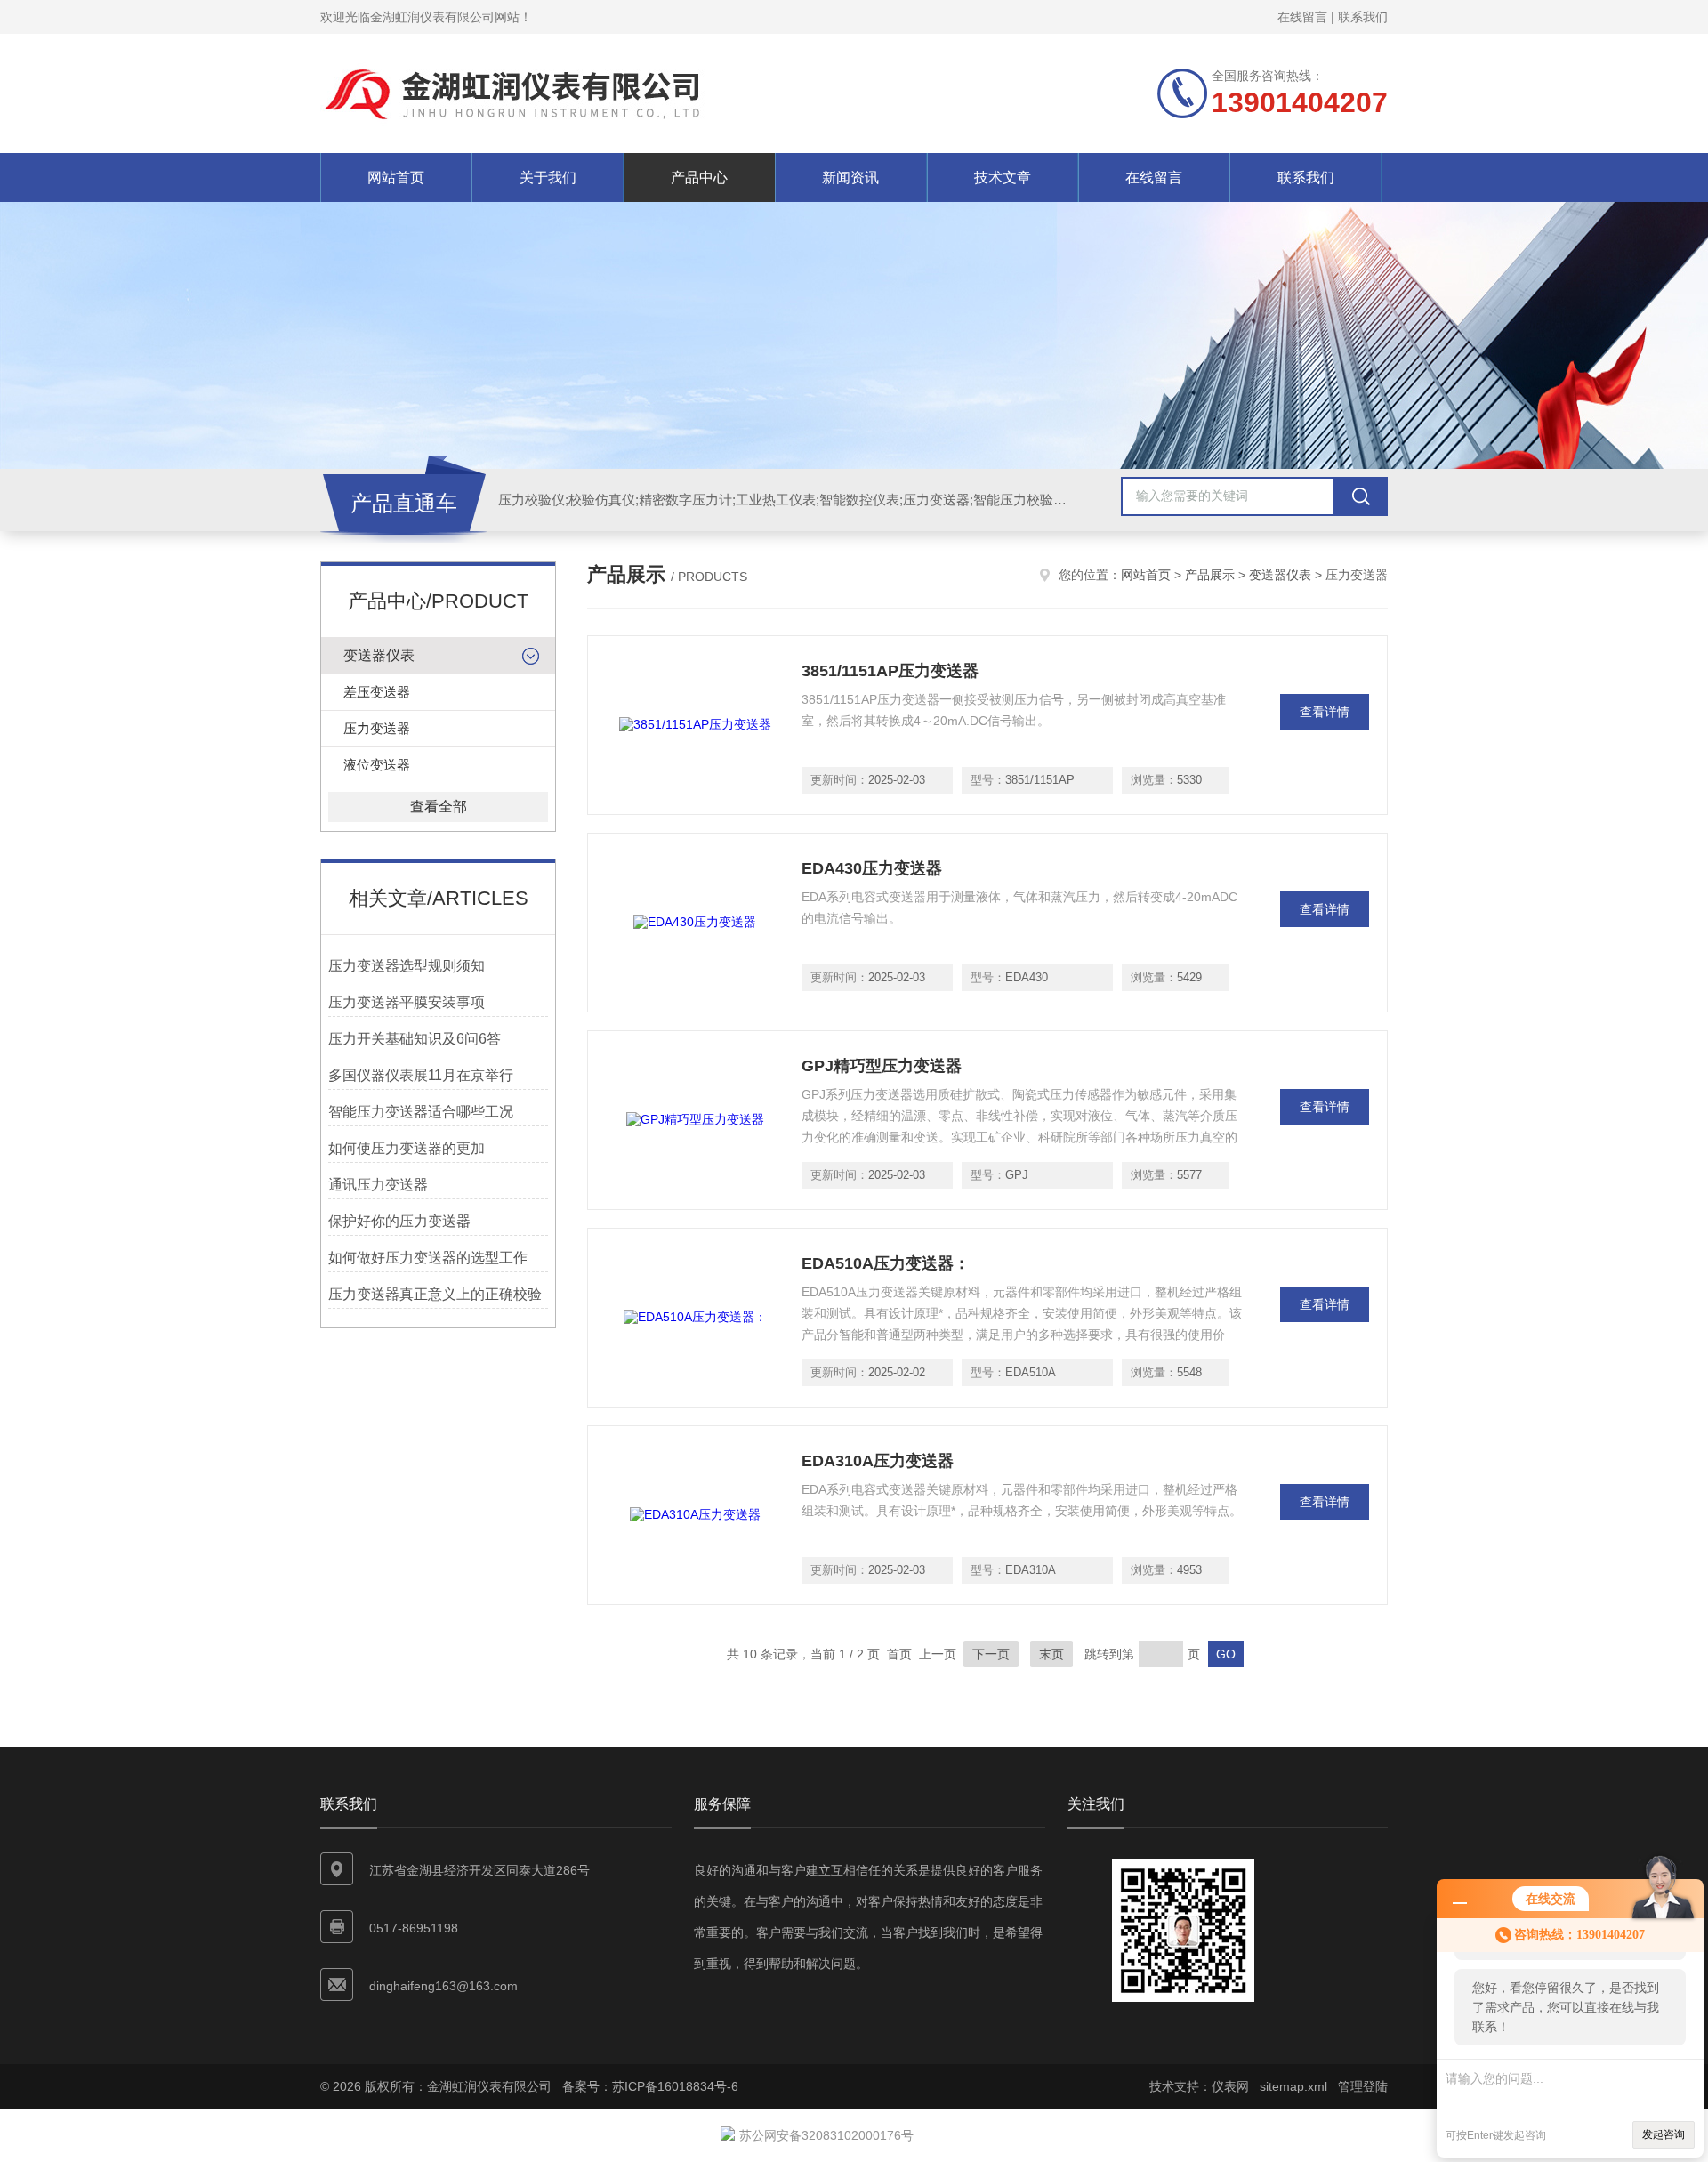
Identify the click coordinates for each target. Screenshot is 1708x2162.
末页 (1051, 1654)
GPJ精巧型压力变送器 (882, 1066)
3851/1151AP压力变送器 (890, 671)
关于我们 (548, 177)
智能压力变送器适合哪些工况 (421, 1112)
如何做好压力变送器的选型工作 (428, 1258)
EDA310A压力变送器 (878, 1461)
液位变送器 (377, 765)
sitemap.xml (1293, 2086)
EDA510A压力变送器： (886, 1263)
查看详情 (1325, 712)
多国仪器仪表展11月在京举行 (421, 1075)
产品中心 (699, 177)
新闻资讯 (850, 177)
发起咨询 (1664, 2134)
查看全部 (439, 807)
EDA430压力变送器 (872, 868)
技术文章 (1003, 177)
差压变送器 (377, 692)
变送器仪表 (379, 655)
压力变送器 (377, 728)
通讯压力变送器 (378, 1185)
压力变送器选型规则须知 (407, 966)
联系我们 (1363, 17)
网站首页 (396, 177)
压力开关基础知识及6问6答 (415, 1039)
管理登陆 (1363, 2086)
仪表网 (1230, 2086)
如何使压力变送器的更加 (407, 1148)
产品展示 (1210, 575)
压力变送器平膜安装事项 (407, 1002)
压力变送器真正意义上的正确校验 (435, 1294)
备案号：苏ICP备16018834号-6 (650, 2086)
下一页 (991, 1654)
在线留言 (1302, 17)
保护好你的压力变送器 (399, 1221)
